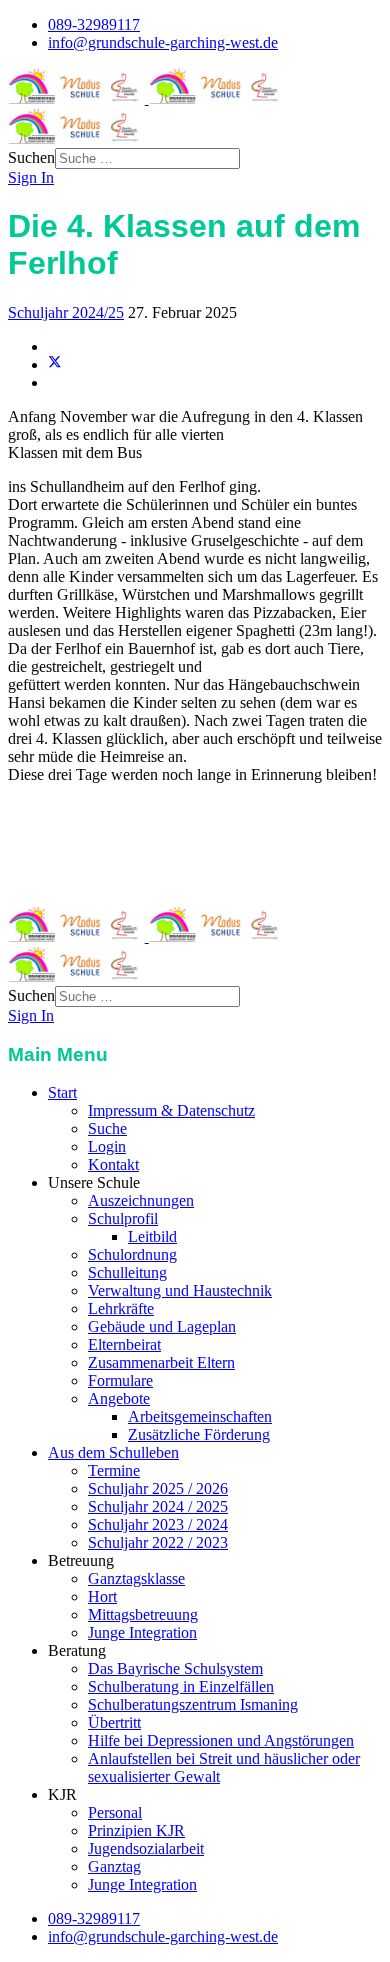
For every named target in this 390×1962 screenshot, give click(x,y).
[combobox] (147, 158)
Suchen (31, 157)
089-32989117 (94, 24)
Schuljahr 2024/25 (66, 312)
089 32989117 (109, 862)
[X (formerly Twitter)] (55, 364)
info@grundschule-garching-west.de (163, 42)
